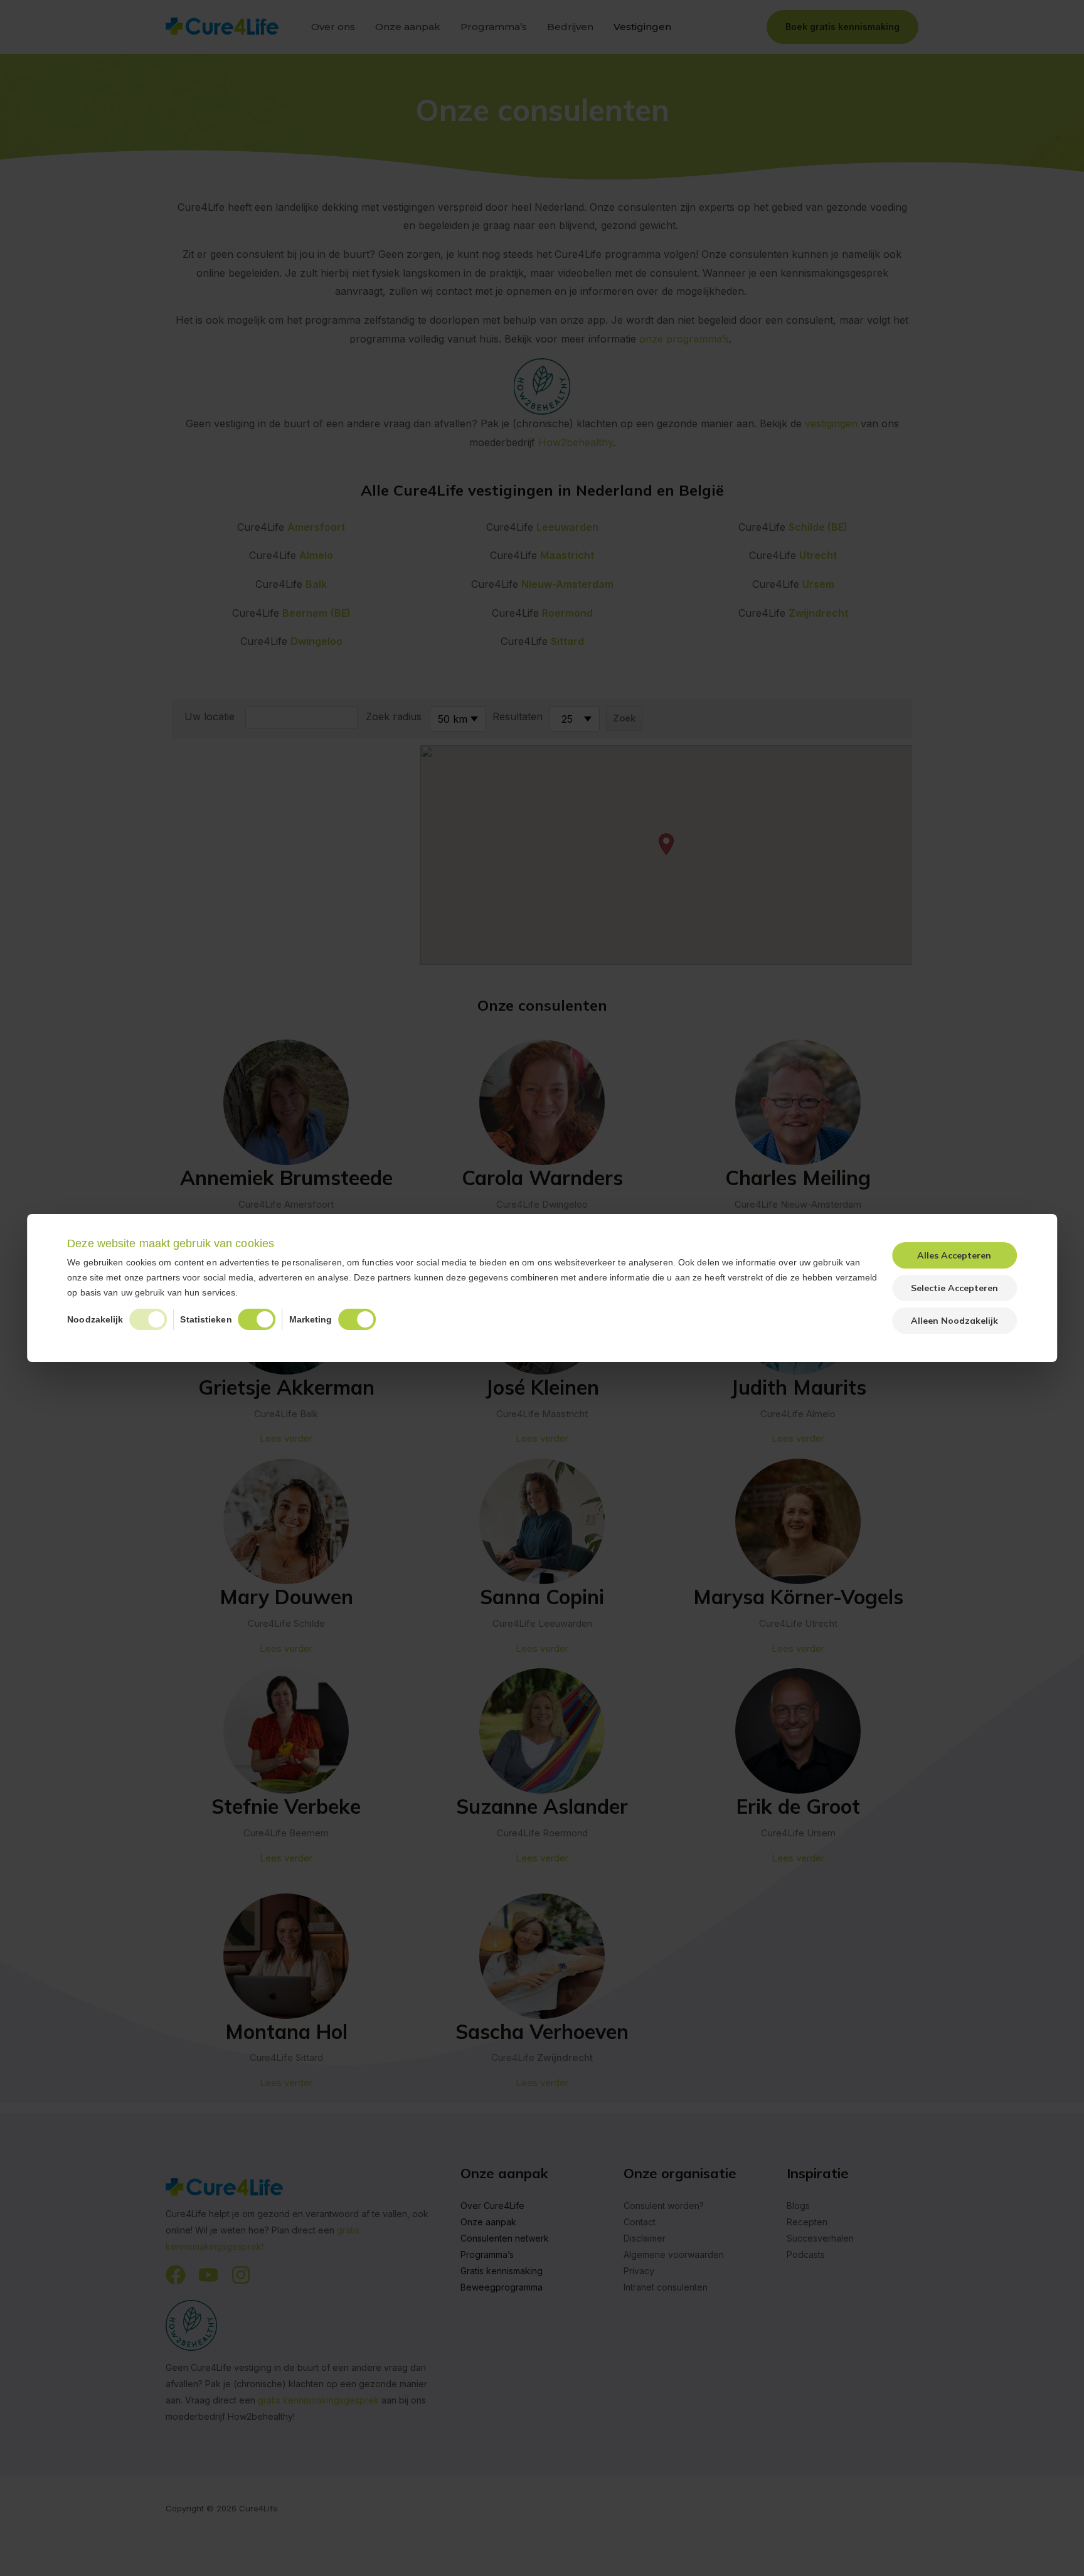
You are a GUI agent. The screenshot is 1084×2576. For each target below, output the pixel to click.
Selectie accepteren (954, 1288)
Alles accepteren (954, 1255)
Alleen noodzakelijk (954, 1321)
